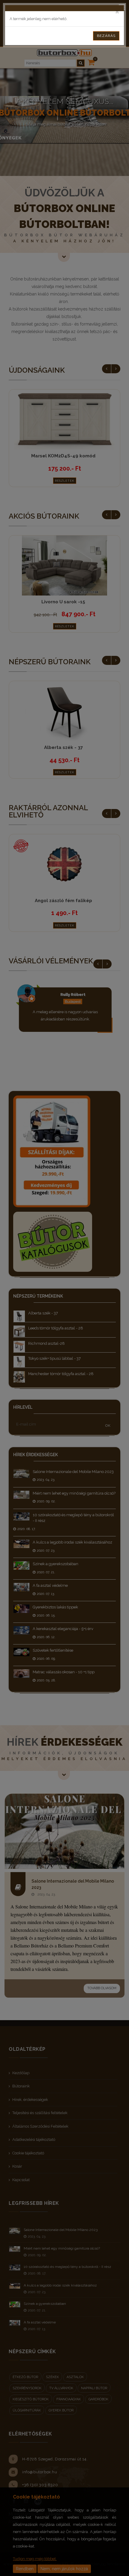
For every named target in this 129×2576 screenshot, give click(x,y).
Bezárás (106, 36)
